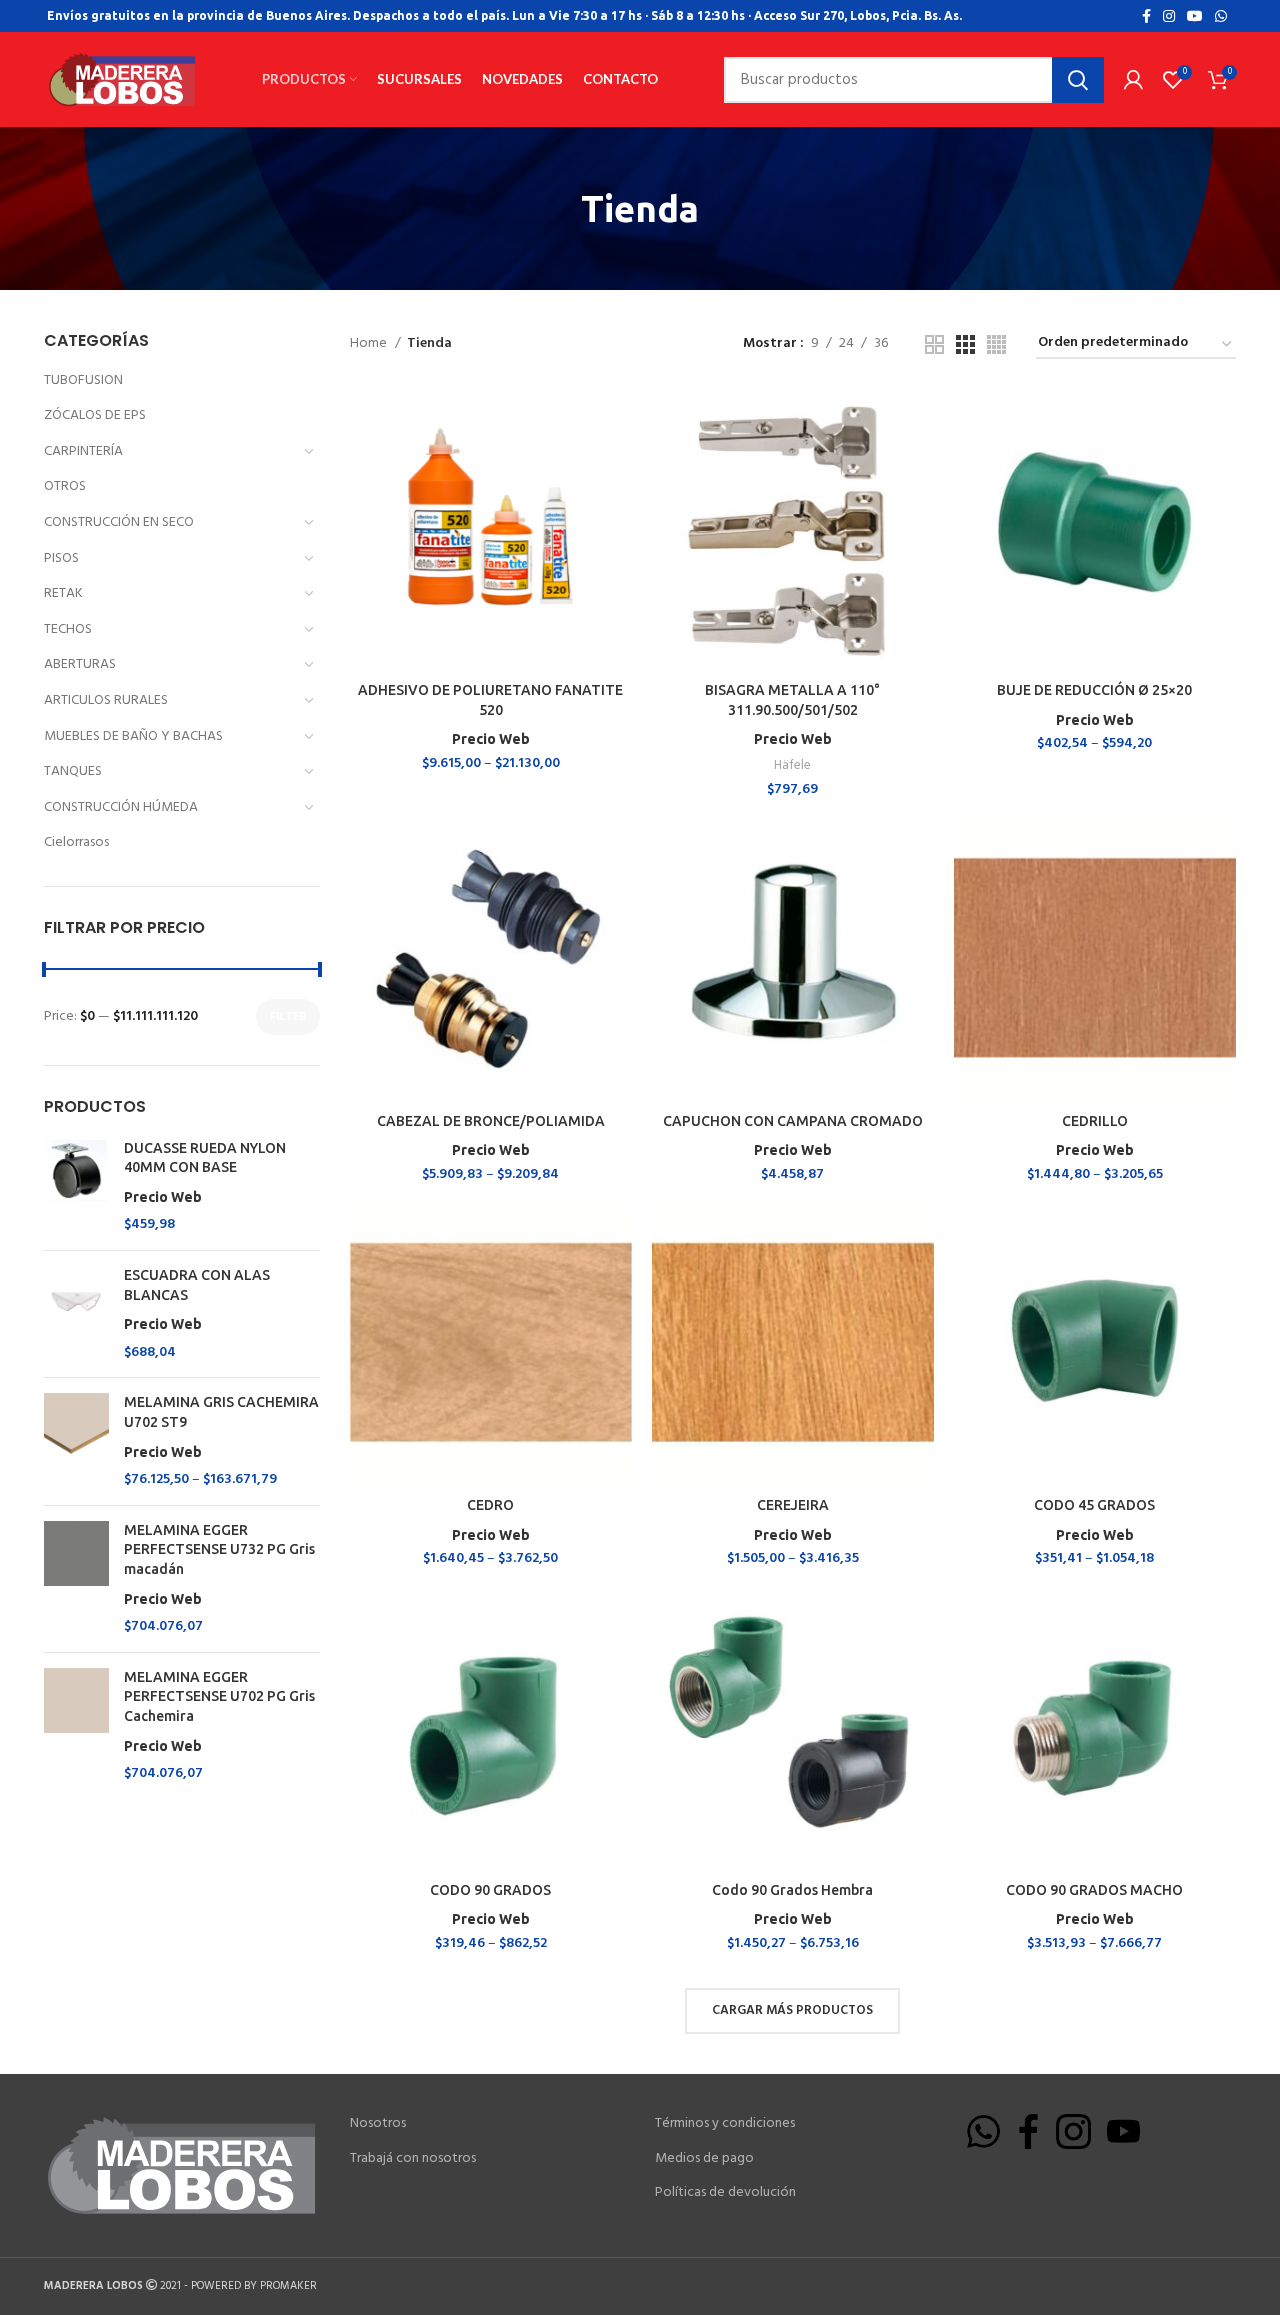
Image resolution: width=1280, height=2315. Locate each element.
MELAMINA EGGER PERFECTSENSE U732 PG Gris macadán (219, 1564)
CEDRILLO (1095, 1121)
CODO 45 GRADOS (1094, 1505)
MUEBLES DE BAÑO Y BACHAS (133, 736)
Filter (288, 1017)
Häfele (792, 765)
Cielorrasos (76, 842)
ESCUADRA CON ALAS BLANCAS (197, 1299)
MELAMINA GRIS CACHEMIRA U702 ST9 (221, 1426)
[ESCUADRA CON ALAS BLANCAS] (76, 1314)
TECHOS (68, 629)
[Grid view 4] (996, 344)
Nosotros (378, 2124)
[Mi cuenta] (1133, 80)
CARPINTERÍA (83, 451)
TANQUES (73, 771)
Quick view (617, 421)
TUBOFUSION (83, 380)
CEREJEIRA (793, 1505)
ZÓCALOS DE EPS (95, 415)
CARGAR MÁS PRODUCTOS (792, 2010)
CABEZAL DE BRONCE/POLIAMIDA (491, 1121)
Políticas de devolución (725, 2193)
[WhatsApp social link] (1221, 16)
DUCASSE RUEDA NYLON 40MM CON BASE (205, 1172)
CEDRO (490, 1505)
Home (370, 344)
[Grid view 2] (934, 344)
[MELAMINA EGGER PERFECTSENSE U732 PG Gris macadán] (76, 1579)
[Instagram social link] (1169, 16)
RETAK (63, 593)
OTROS (65, 486)
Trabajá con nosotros (413, 2159)
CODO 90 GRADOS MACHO (1094, 1890)
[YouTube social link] (1195, 16)
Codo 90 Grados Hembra (792, 1890)
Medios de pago (704, 2159)
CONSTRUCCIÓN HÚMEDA (121, 807)
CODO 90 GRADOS (490, 1890)
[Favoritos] (617, 466)
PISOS (61, 558)
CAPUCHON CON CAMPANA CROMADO (793, 1121)
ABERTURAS (80, 664)
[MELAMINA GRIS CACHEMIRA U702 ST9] (76, 1441)
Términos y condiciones (725, 2124)
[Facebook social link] (1146, 16)
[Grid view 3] (965, 344)
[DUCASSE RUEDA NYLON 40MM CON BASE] (76, 1187)
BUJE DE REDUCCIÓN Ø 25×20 (1094, 690)
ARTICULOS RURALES (106, 700)
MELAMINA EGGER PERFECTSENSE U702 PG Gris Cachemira (219, 1711)
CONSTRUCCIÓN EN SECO (119, 522)
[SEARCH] (1078, 80)
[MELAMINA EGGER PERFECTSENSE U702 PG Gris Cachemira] (76, 1726)
